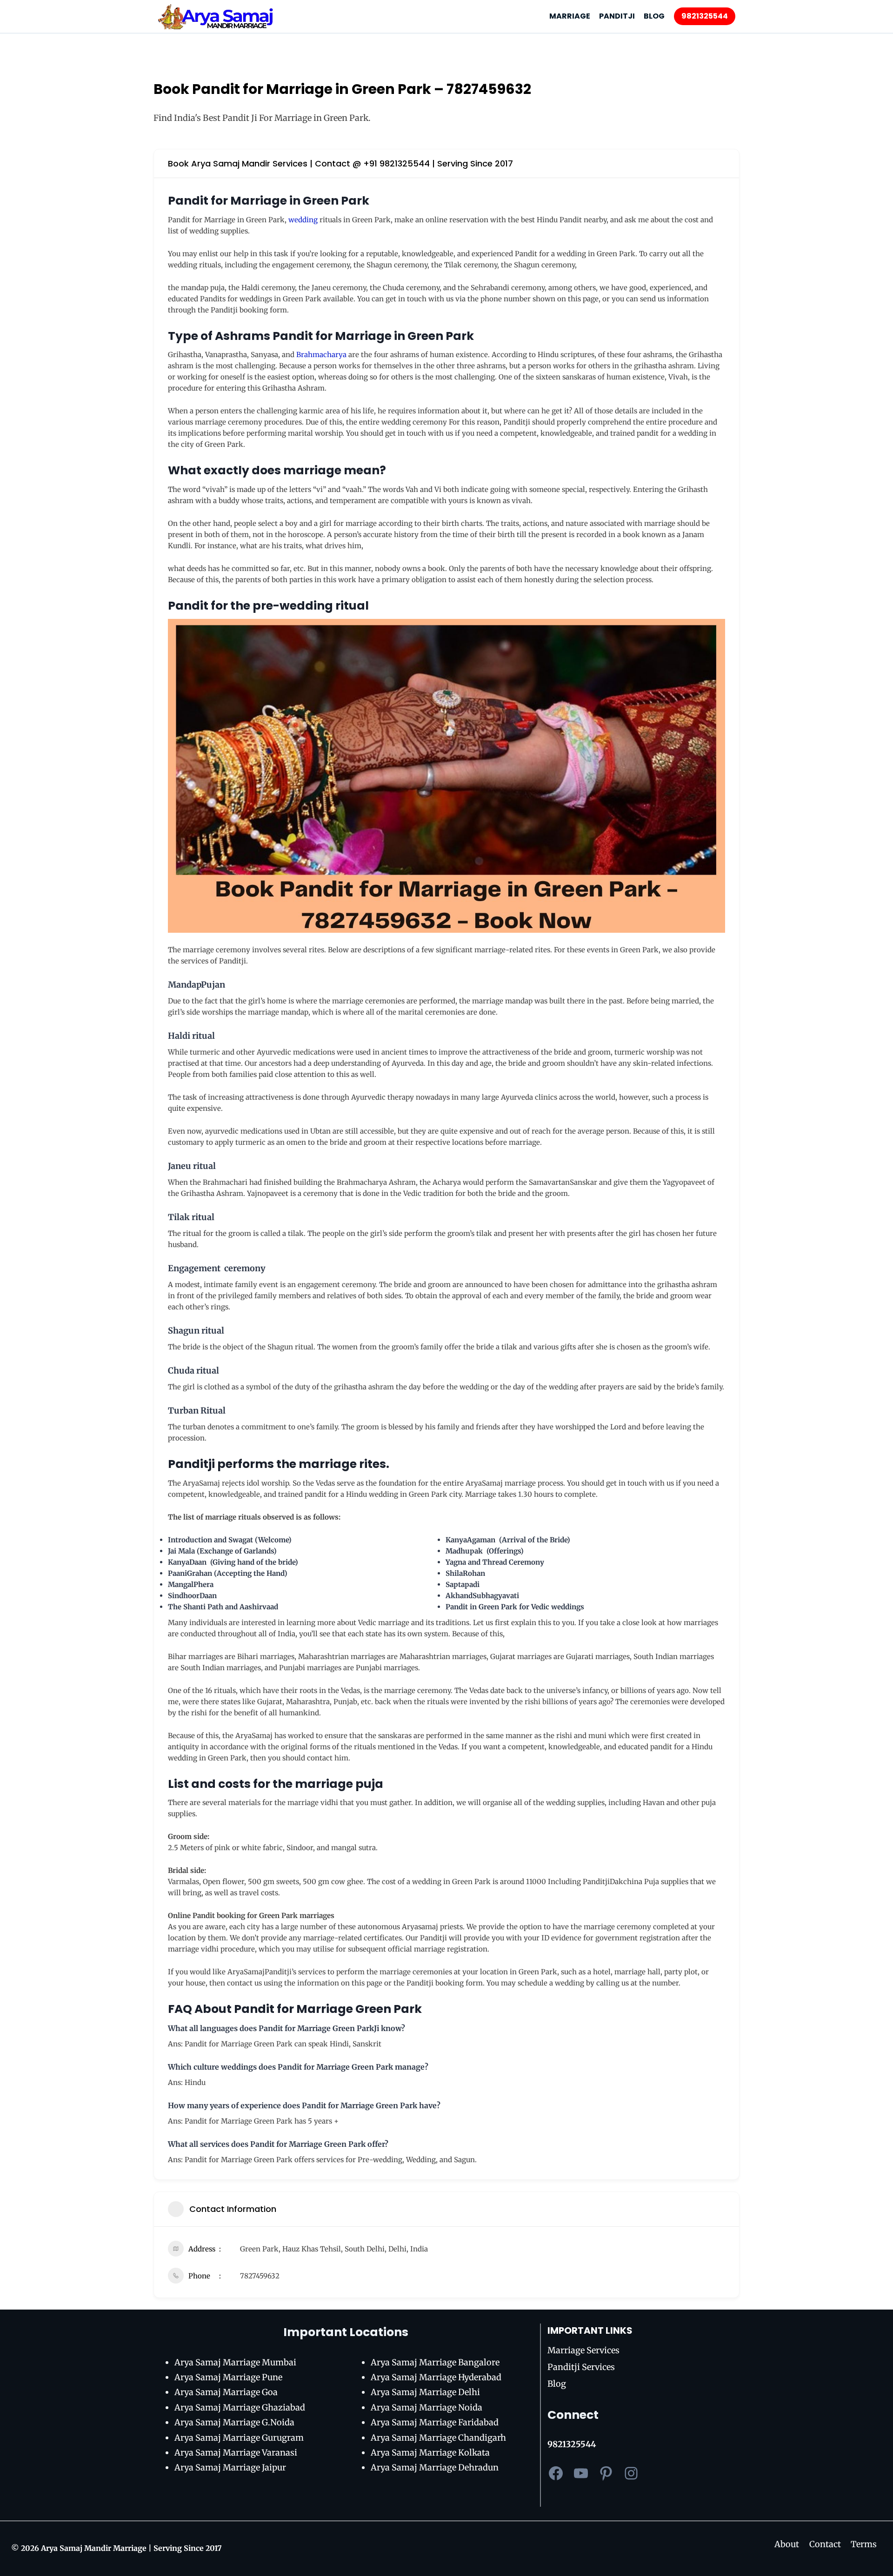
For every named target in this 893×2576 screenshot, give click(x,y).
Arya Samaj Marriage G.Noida (234, 2422)
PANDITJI (617, 16)
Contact (825, 2544)
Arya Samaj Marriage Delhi (425, 2392)
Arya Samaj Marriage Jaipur (230, 2467)
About (787, 2544)
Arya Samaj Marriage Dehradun (435, 2467)
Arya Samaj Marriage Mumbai (235, 2362)
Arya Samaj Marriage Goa (226, 2392)
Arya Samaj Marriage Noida (427, 2407)
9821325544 (705, 16)
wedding (303, 220)
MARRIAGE (570, 16)
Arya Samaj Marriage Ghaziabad (240, 2407)
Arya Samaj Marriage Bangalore (435, 2362)
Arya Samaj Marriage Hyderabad (436, 2377)
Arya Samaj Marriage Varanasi (236, 2453)
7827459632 (260, 2276)
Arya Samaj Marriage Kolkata (430, 2453)
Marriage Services (583, 2350)
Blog (557, 2384)
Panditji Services (581, 2367)
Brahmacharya (321, 355)
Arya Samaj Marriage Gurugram (239, 2438)
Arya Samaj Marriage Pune (228, 2377)
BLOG (654, 16)
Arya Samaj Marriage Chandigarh (438, 2438)
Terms (864, 2544)
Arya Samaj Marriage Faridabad (435, 2422)
